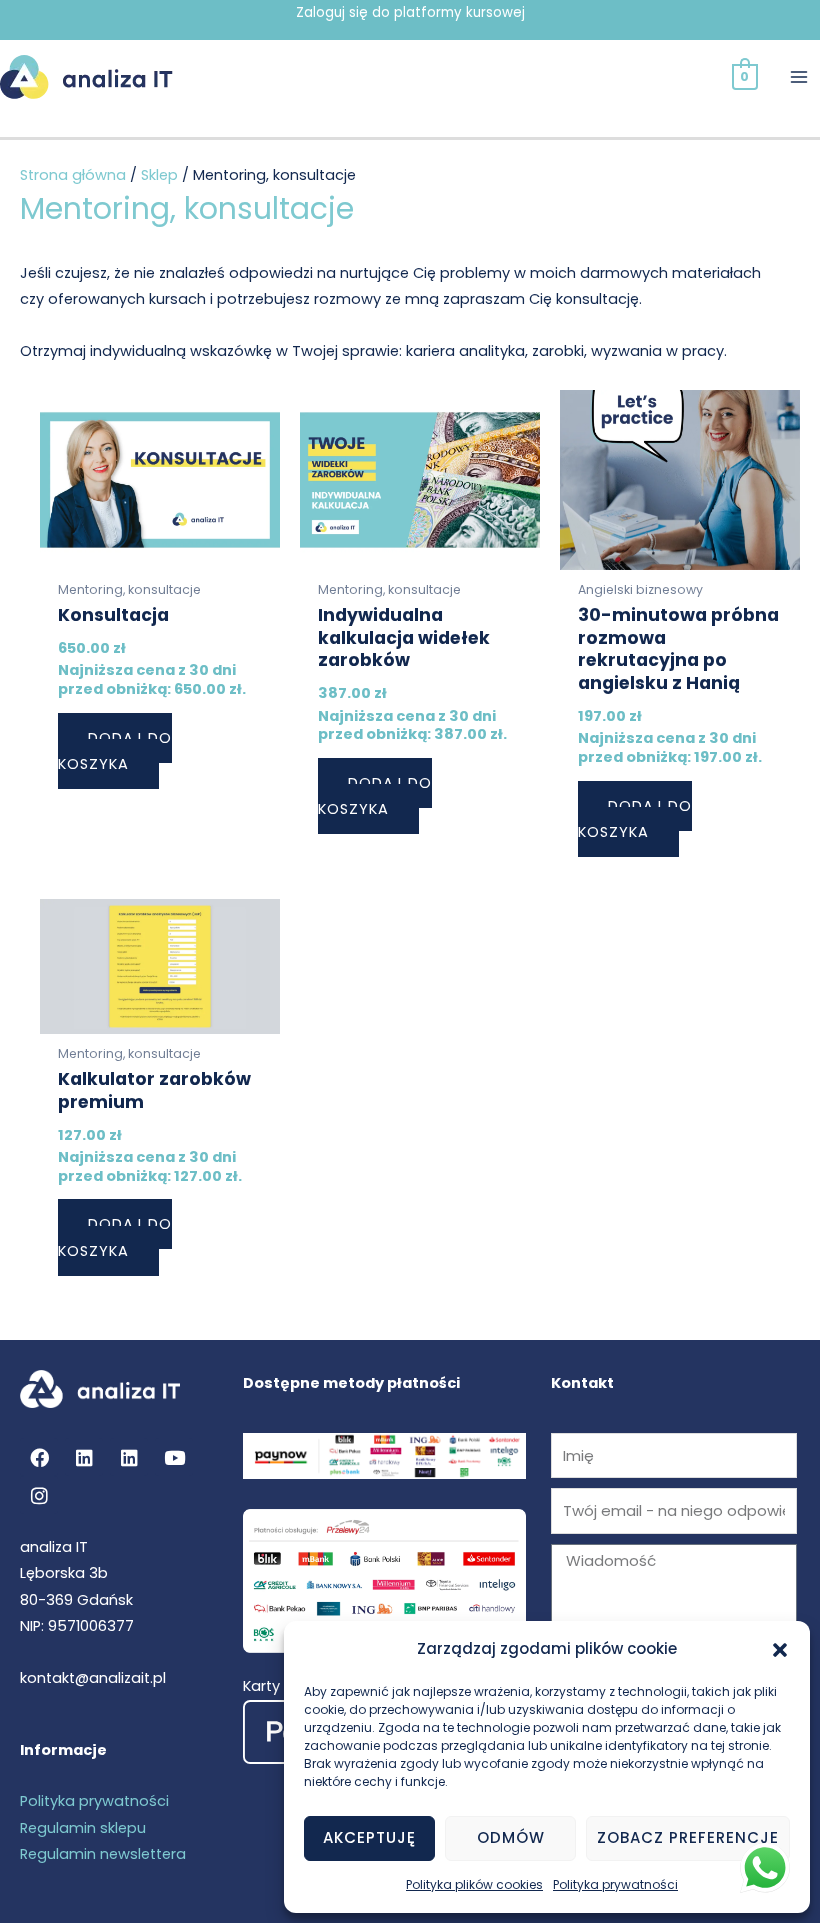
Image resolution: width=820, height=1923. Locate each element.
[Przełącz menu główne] (799, 77)
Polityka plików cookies (474, 1884)
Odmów (511, 1837)
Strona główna (73, 175)
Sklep (159, 175)
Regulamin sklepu (83, 1828)
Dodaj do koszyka (115, 751)
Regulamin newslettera (103, 1854)
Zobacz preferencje (688, 1837)
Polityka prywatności (615, 1884)
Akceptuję (369, 1837)
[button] (780, 1650)
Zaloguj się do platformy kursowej (410, 12)
